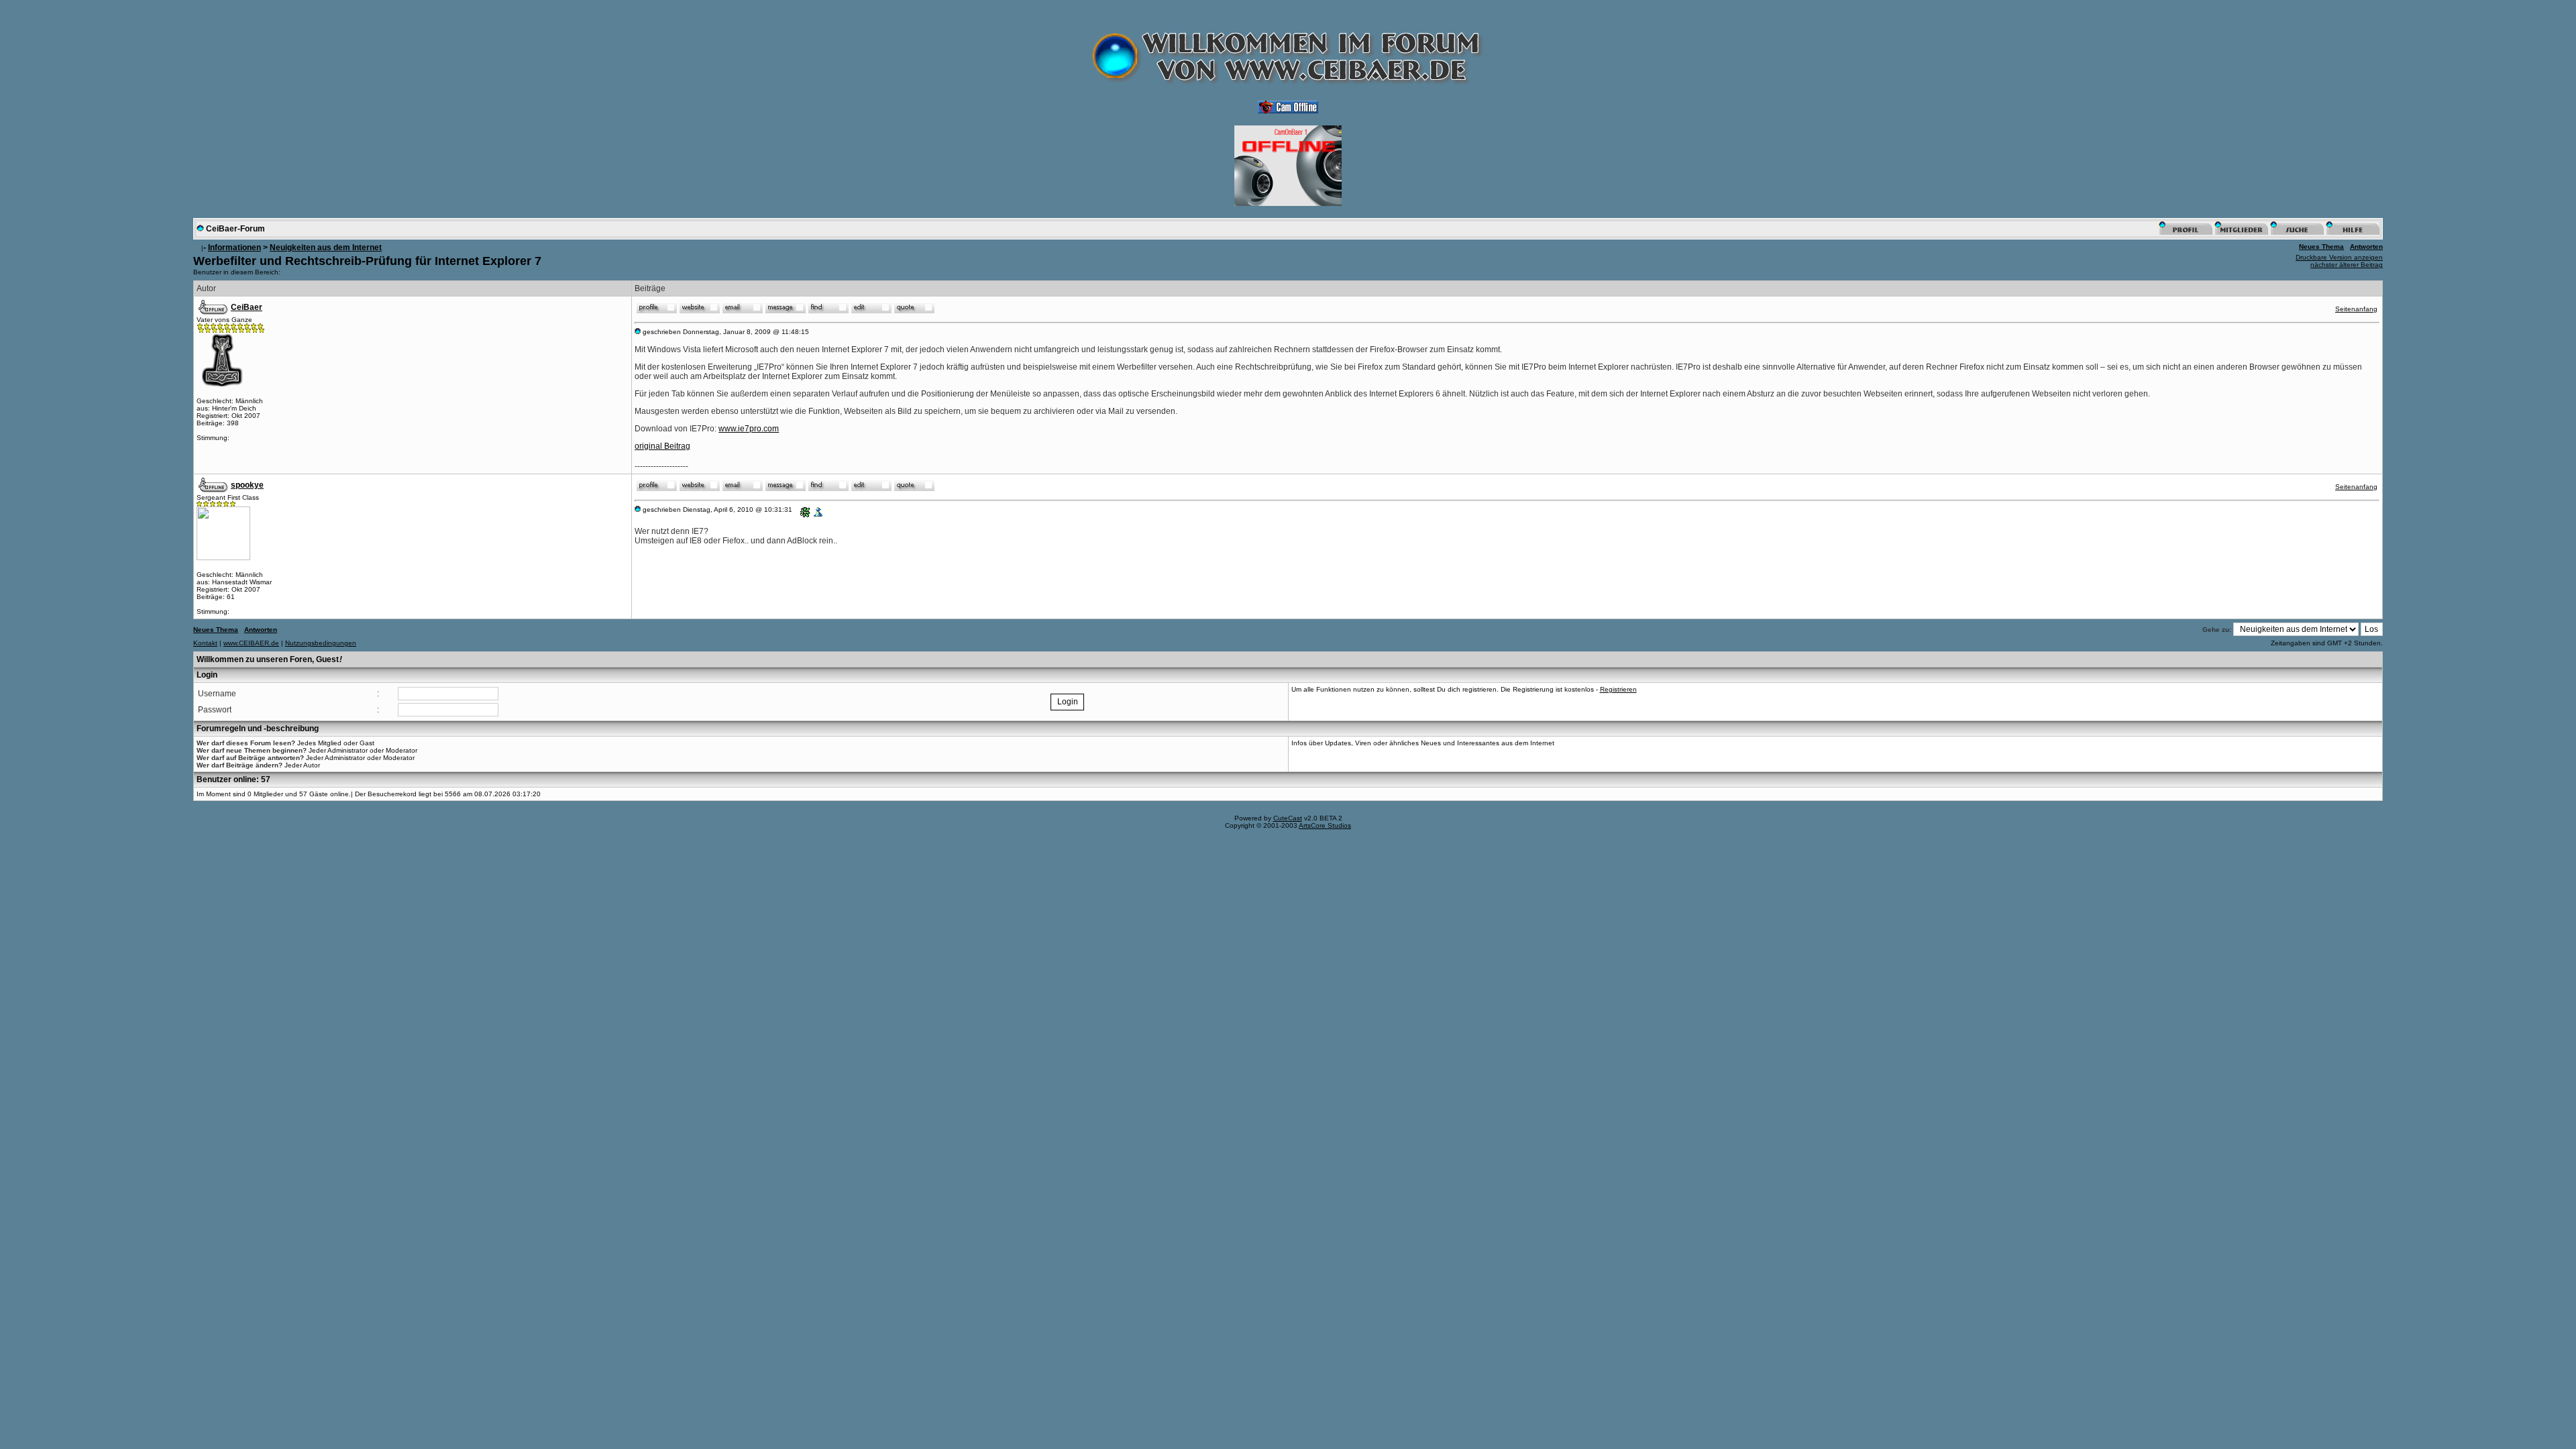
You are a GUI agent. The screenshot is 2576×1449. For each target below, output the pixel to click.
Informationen (234, 248)
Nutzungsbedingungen (321, 643)
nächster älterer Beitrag (2347, 265)
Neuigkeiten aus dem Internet (326, 248)
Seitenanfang (2356, 309)
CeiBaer (247, 307)
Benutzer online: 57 (233, 780)
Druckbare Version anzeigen (2339, 257)
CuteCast (1288, 818)
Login (207, 675)
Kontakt (205, 643)
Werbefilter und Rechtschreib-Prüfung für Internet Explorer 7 (367, 261)
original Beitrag (662, 446)
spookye (247, 485)
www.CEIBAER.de (251, 643)
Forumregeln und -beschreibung (258, 729)
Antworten (2366, 247)
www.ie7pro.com (749, 429)
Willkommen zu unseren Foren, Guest (269, 659)
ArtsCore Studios (1325, 825)
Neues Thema (2321, 247)
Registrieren (1618, 689)
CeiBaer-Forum (235, 229)
